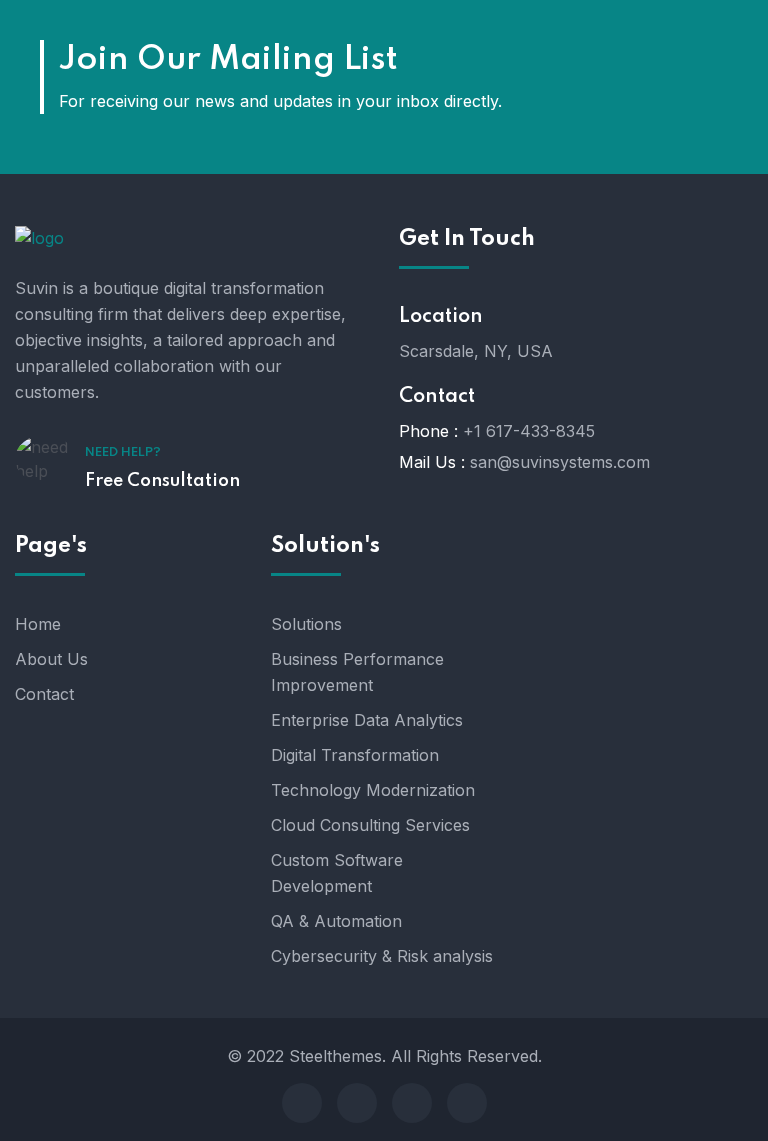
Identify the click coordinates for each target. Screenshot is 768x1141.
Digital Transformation (355, 755)
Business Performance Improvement (357, 672)
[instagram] (467, 1103)
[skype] (412, 1103)
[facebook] (302, 1103)
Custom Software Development (337, 873)
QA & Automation (336, 921)
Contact (44, 694)
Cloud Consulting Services (370, 825)
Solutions (306, 624)
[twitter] (357, 1103)
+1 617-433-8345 (529, 431)
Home (38, 624)
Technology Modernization (373, 790)
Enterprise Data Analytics (367, 720)
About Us (51, 659)
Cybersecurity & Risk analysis (382, 956)
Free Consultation (162, 481)
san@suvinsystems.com (560, 462)
